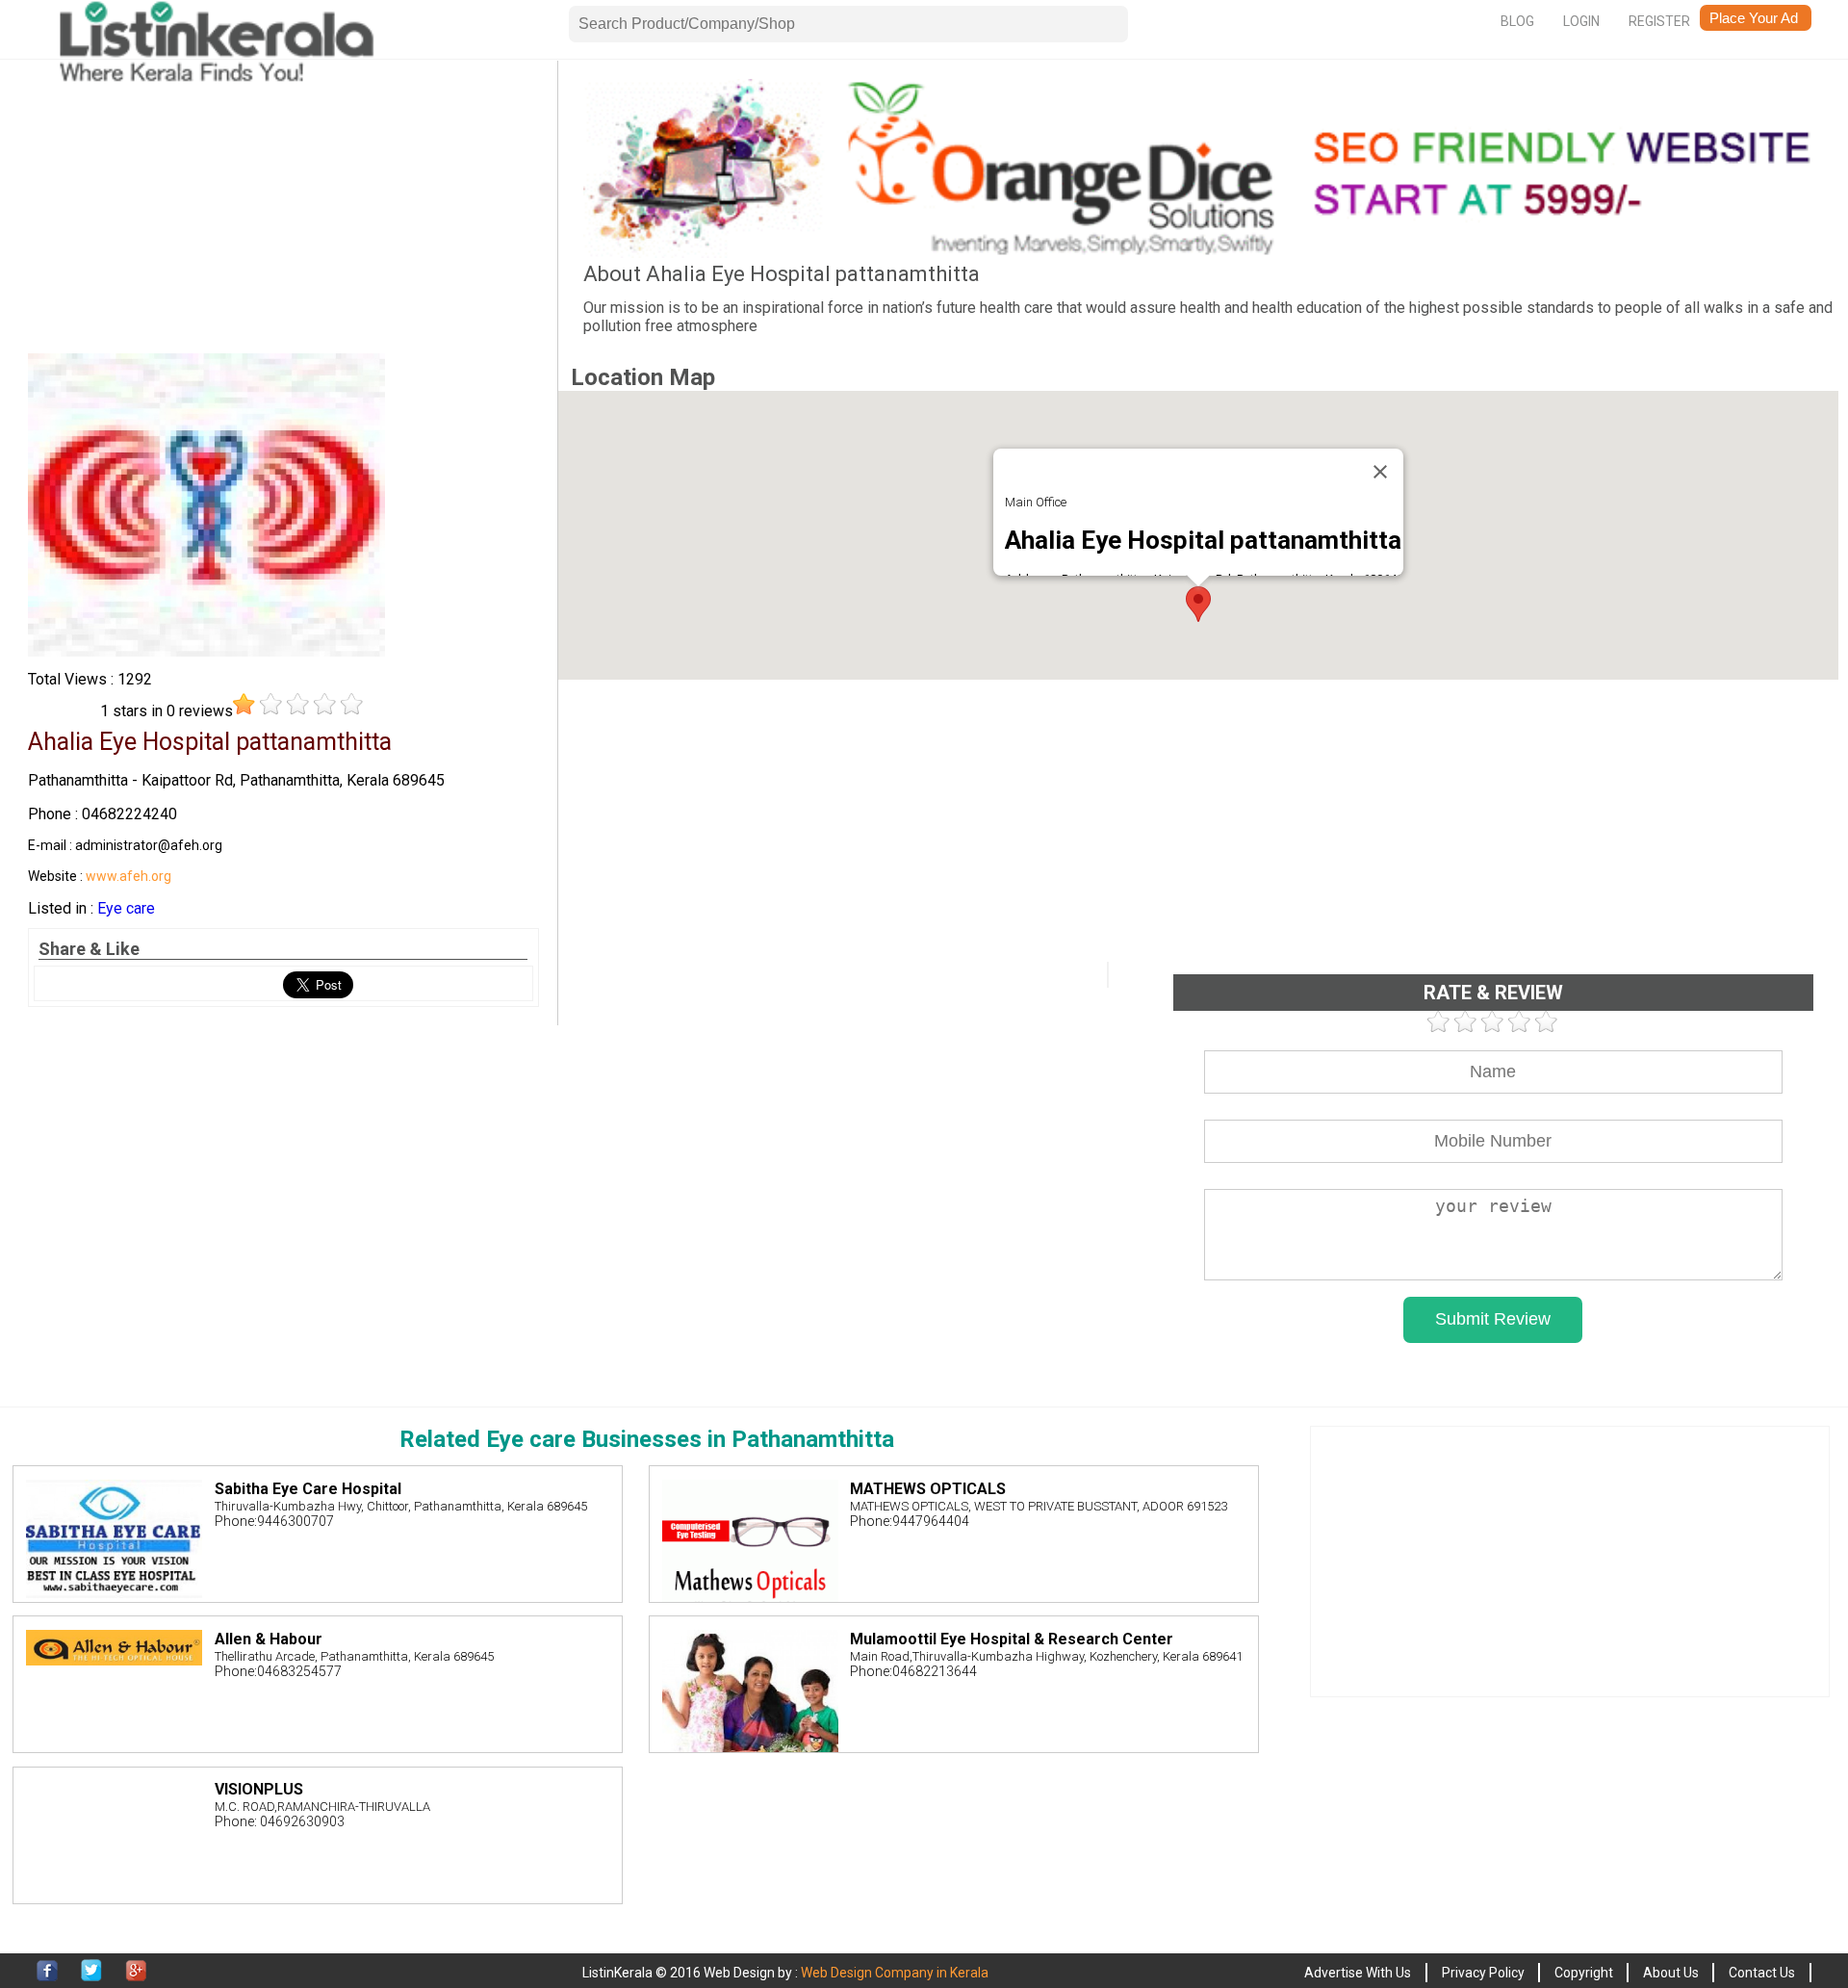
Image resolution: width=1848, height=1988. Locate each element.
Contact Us (1762, 1973)
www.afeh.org (128, 876)
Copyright (1584, 1973)
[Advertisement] (283, 214)
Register (1659, 21)
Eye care (126, 908)
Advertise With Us (1358, 1973)
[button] (1198, 604)
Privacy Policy (1483, 1973)
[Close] (1380, 472)
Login (1581, 21)
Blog (1517, 21)
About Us (1671, 1973)
